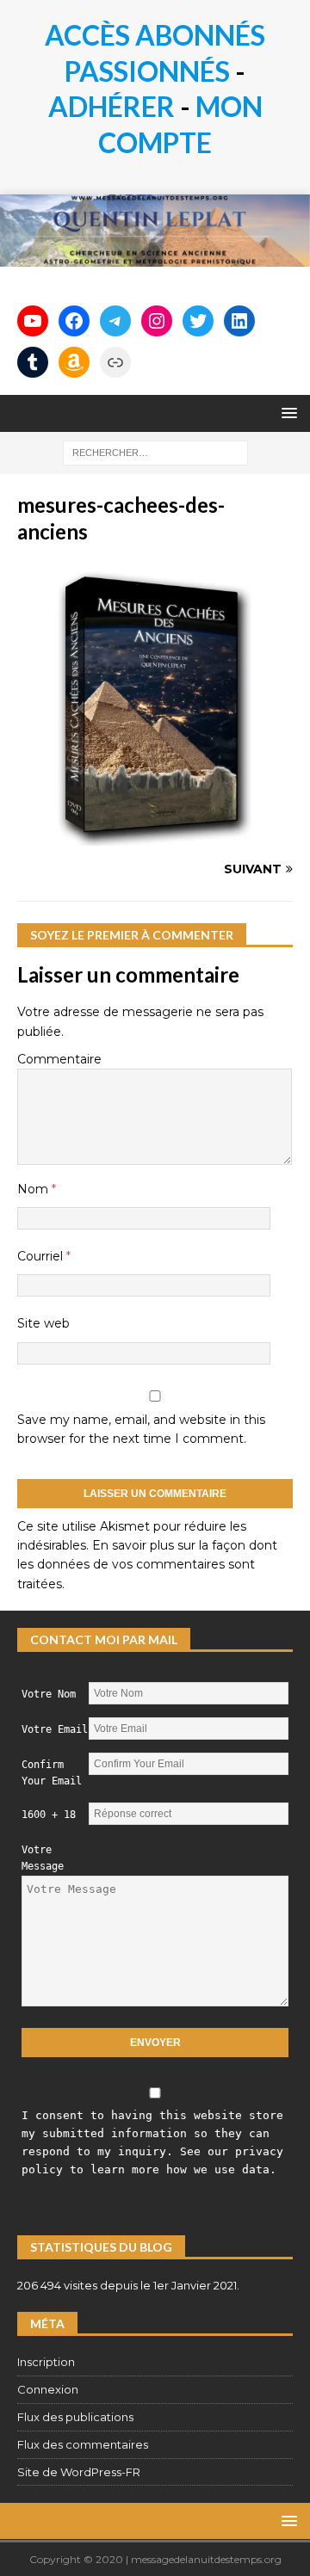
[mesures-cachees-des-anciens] (155, 836)
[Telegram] (115, 321)
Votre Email (55, 1729)
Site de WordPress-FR (79, 2472)
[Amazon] (74, 362)
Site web (43, 1323)
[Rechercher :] (155, 452)
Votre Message (43, 1858)
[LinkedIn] (239, 321)
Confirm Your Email (52, 1773)
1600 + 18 (49, 1815)
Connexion (48, 2389)
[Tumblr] (33, 362)
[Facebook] (74, 321)
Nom (34, 1189)
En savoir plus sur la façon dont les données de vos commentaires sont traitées (147, 1565)
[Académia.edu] (115, 362)
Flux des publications (75, 2417)
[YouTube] (33, 321)
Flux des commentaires (83, 2444)
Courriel (42, 1256)
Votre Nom (49, 1694)
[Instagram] (157, 321)
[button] (286, 413)
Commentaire (59, 1059)
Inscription (46, 2362)
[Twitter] (198, 321)
